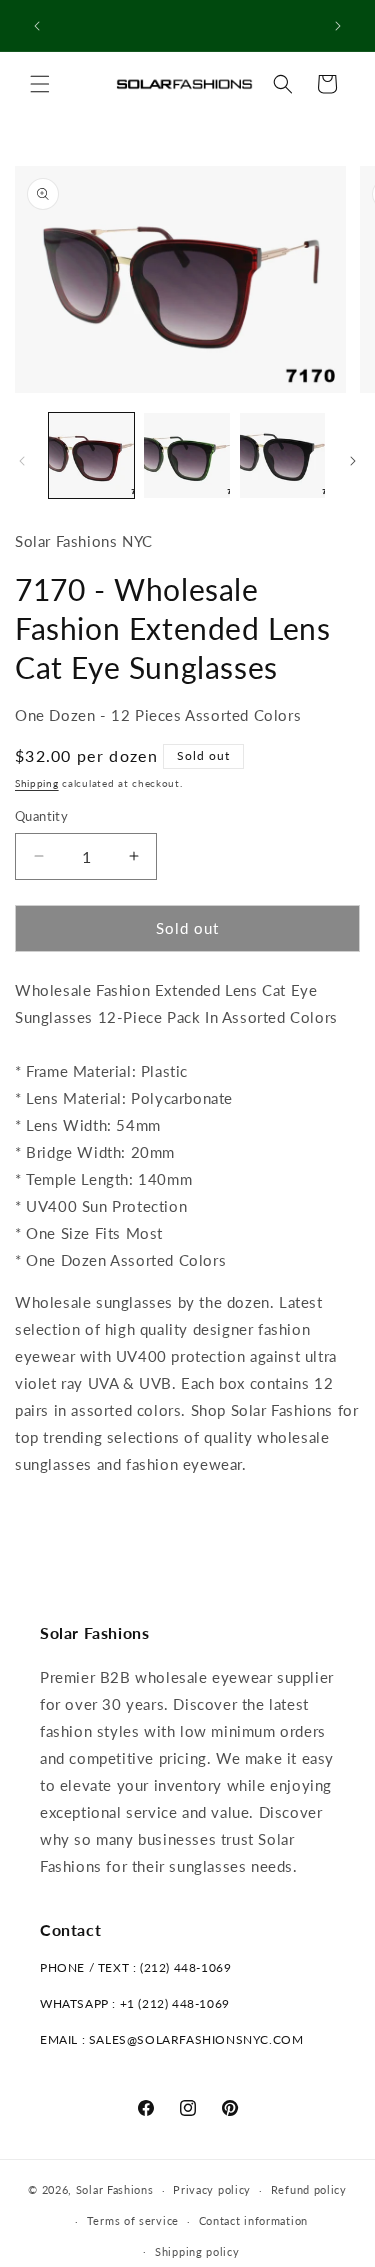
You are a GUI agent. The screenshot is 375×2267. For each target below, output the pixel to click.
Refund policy (309, 2189)
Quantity (41, 816)
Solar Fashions (115, 2189)
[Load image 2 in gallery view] (186, 455)
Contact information (253, 2220)
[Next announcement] (338, 26)
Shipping (37, 783)
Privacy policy (212, 2189)
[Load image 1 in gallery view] (91, 455)
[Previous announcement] (37, 26)
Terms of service (133, 2220)
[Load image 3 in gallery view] (282, 455)
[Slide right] (353, 461)
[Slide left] (22, 461)
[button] (40, 84)
